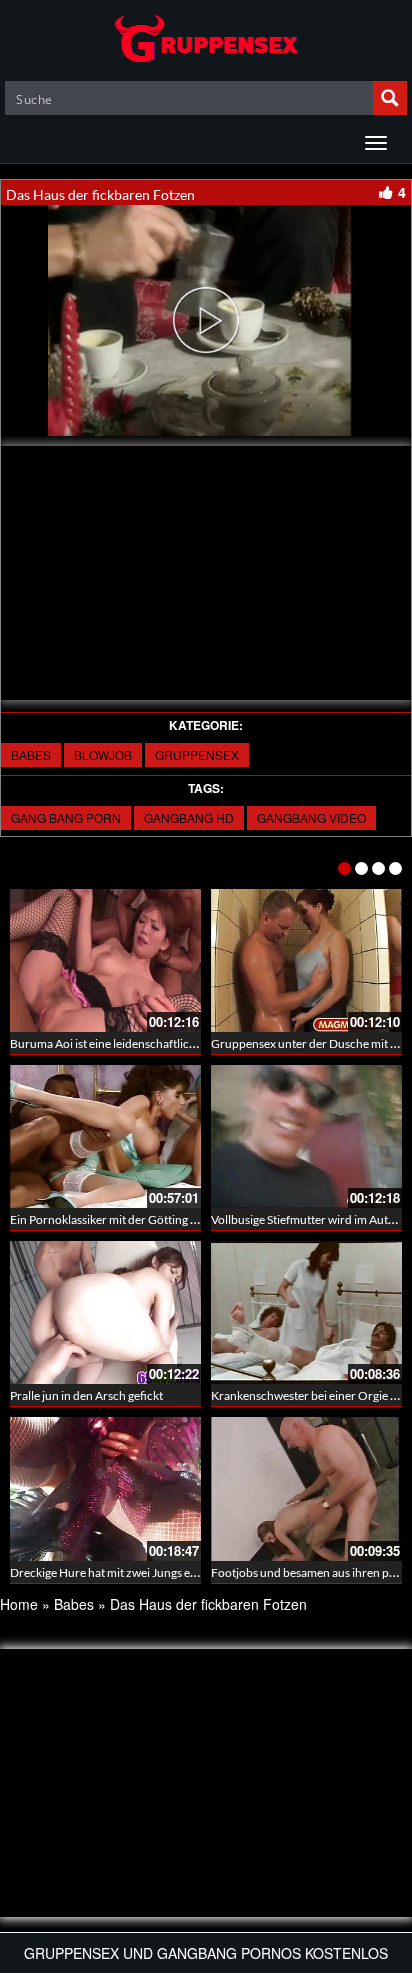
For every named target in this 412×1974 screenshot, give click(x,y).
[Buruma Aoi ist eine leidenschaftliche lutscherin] (105, 960)
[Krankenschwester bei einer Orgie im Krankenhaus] (306, 1312)
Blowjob (103, 754)
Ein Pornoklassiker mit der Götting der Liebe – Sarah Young (162, 1219)
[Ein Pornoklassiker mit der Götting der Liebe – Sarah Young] (105, 1136)
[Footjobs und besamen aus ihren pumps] (306, 1488)
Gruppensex (197, 754)
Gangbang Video (311, 817)
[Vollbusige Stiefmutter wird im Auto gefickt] (306, 1136)
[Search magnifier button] (390, 98)
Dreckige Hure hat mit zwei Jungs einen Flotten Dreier (149, 1572)
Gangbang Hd (189, 817)
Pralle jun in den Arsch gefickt (86, 1395)
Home (19, 1604)
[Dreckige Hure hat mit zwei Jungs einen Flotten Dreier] (105, 1488)
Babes (31, 754)
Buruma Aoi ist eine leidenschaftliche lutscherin (133, 1043)
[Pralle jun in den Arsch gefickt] (105, 1312)
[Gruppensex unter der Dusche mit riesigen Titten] (306, 960)
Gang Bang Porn (66, 817)
